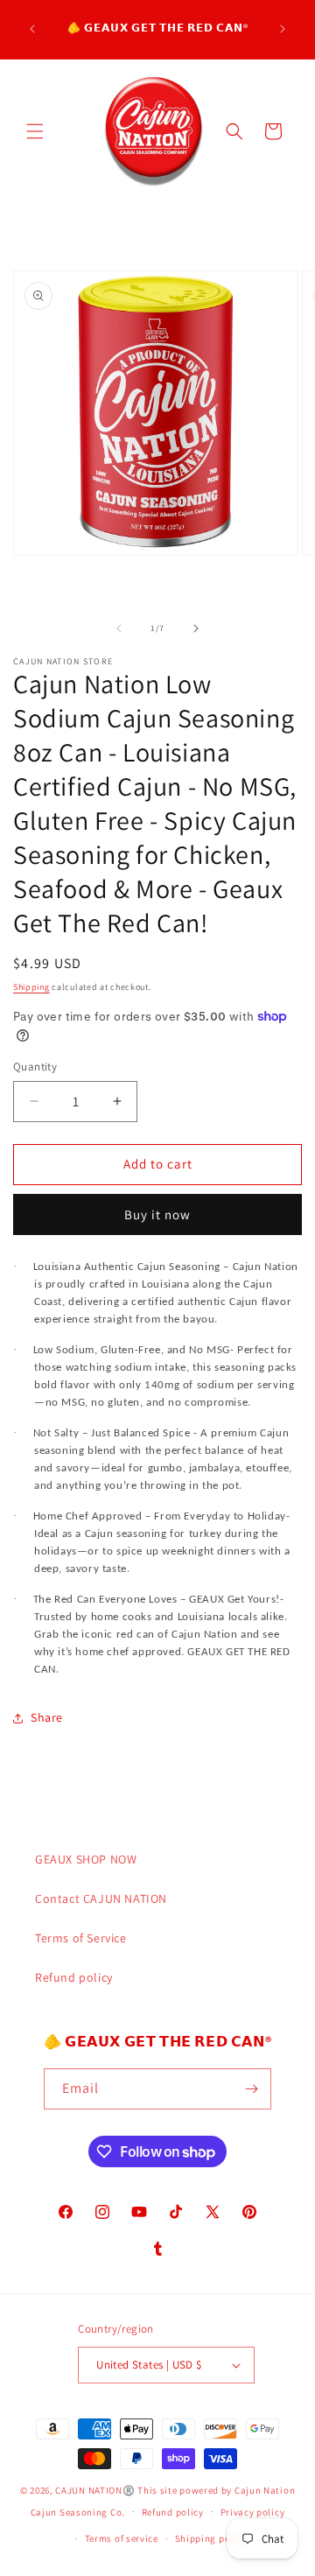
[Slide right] (196, 628)
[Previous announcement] (32, 29)
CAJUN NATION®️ (95, 2490)
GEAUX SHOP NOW (86, 1859)
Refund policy (74, 1977)
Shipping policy (211, 2538)
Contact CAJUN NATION (101, 1899)
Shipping (31, 987)
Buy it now (157, 1214)
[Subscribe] (251, 2089)
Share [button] (47, 1717)
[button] (35, 131)
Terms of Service (81, 1938)
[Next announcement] (283, 29)
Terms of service (122, 2538)
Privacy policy (253, 2512)
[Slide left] (119, 628)
